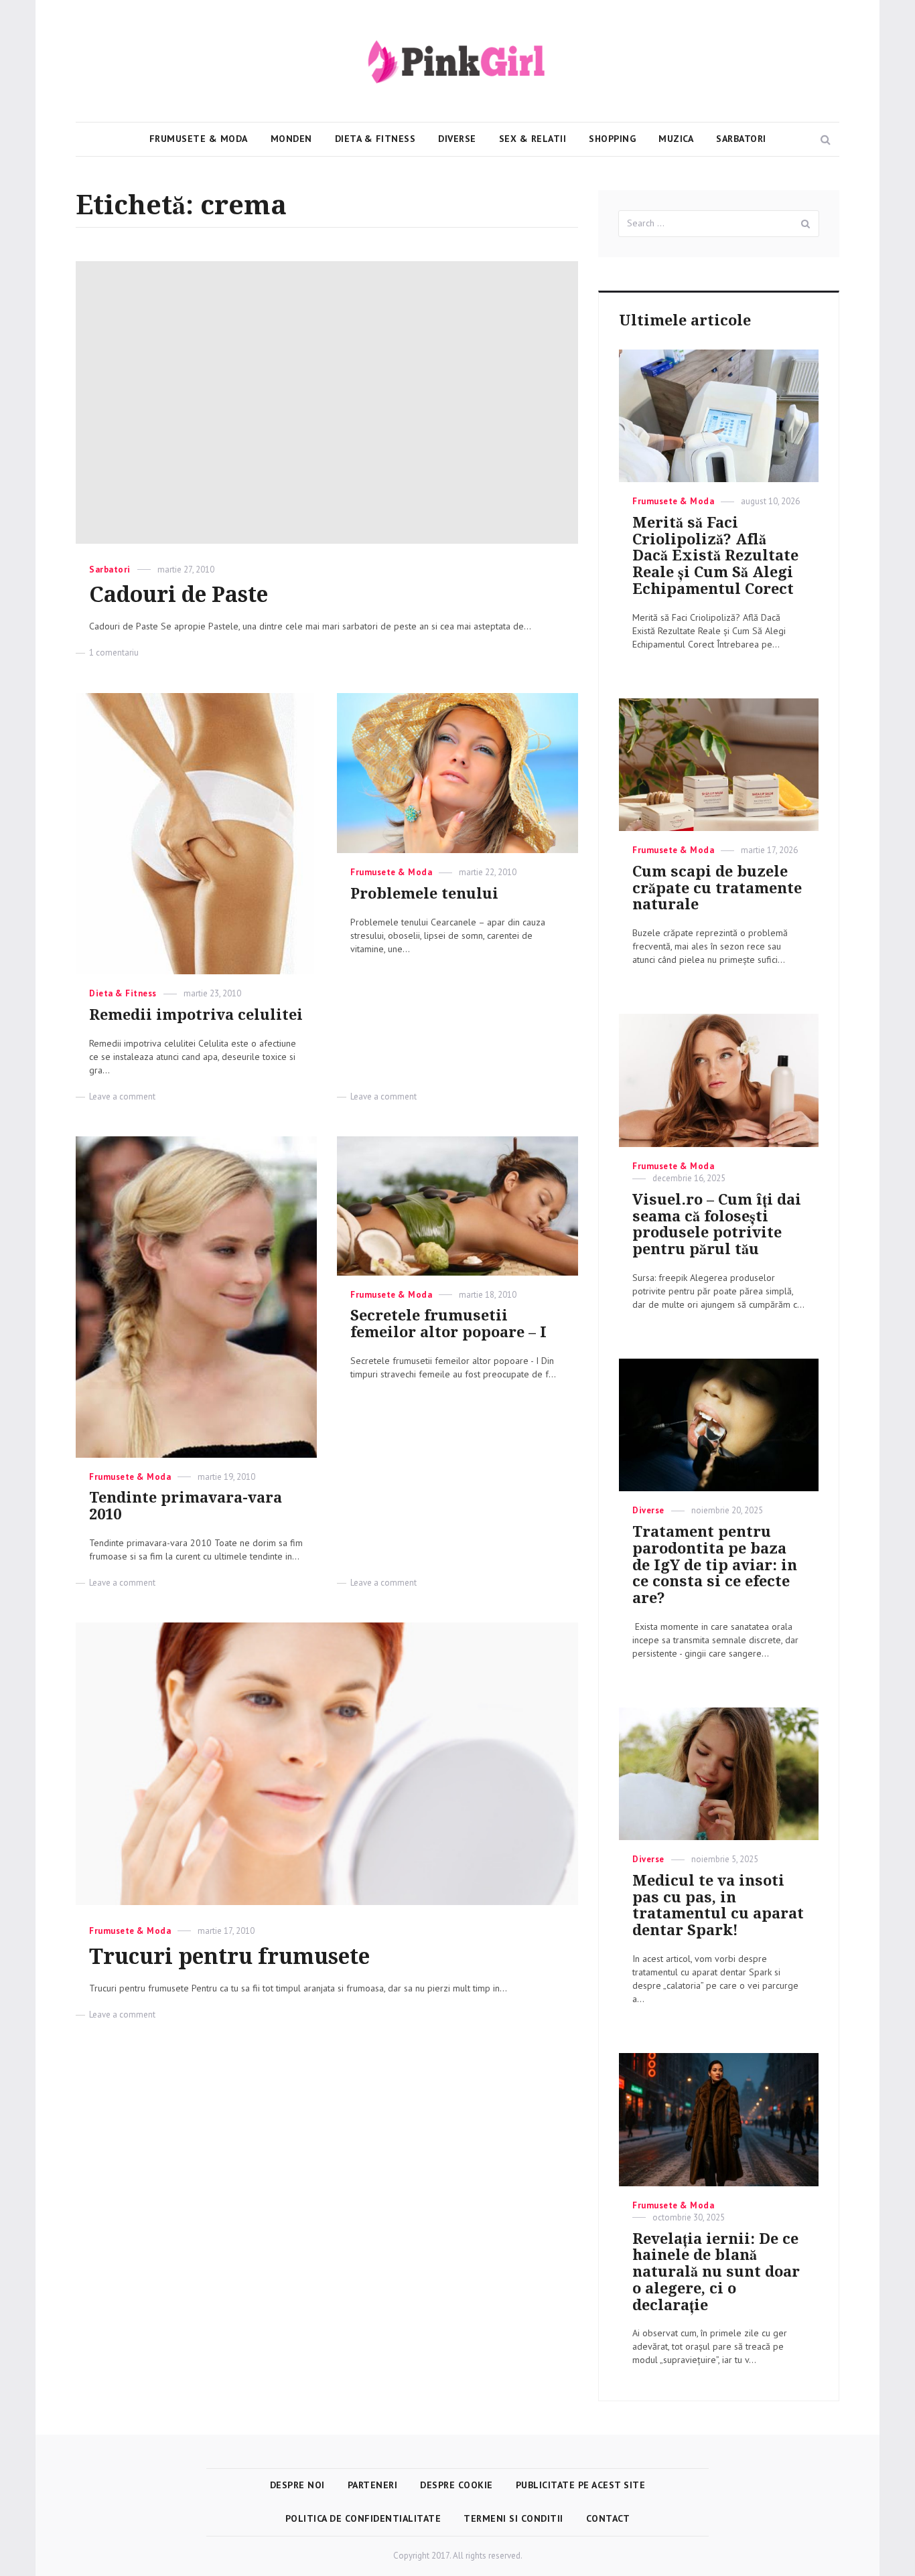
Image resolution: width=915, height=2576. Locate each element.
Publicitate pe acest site (581, 2485)
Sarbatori (741, 139)
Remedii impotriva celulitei (196, 1015)
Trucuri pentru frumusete (229, 1957)
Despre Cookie (456, 2485)
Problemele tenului (424, 894)
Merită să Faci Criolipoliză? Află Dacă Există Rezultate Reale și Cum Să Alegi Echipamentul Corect (715, 556)
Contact (608, 2518)
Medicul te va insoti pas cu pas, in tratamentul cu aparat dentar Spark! (718, 1905)
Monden (291, 139)
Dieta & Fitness (375, 139)
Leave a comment (122, 1096)
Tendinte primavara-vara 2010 (186, 1506)
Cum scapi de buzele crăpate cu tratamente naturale (717, 888)
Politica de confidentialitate (363, 2518)
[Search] (806, 224)
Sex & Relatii (533, 139)
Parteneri (373, 2485)
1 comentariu (114, 653)
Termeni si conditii (513, 2518)
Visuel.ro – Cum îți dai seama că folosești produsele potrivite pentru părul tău (717, 1224)
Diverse (457, 139)
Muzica (676, 139)
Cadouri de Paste (179, 595)
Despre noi (297, 2485)
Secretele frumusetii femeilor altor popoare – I (448, 1324)
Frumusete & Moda (199, 139)
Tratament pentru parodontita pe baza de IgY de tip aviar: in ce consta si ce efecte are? (715, 1565)
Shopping (612, 139)
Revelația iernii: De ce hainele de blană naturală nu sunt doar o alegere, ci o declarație (716, 2272)
